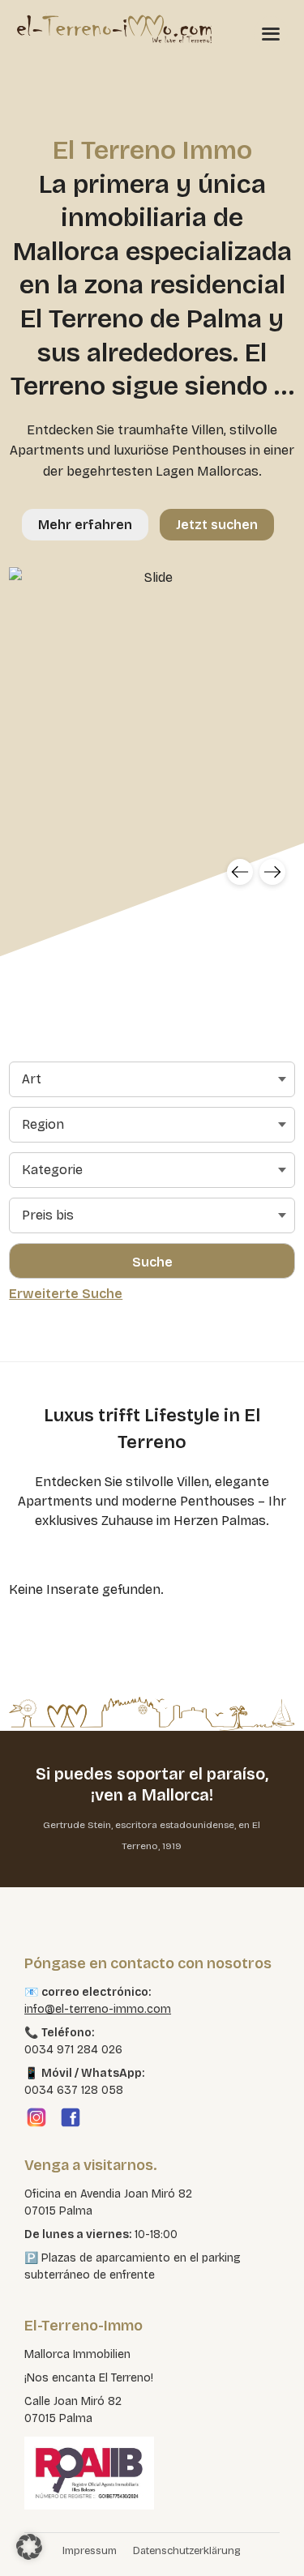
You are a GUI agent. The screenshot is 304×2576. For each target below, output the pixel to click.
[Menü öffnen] (271, 33)
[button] (29, 2547)
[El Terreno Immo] (114, 28)
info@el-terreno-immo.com (98, 2009)
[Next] (272, 872)
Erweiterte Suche (66, 1294)
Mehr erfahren (85, 525)
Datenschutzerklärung (187, 2551)
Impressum (90, 2551)
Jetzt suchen (217, 525)
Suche (152, 1262)
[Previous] (240, 872)
